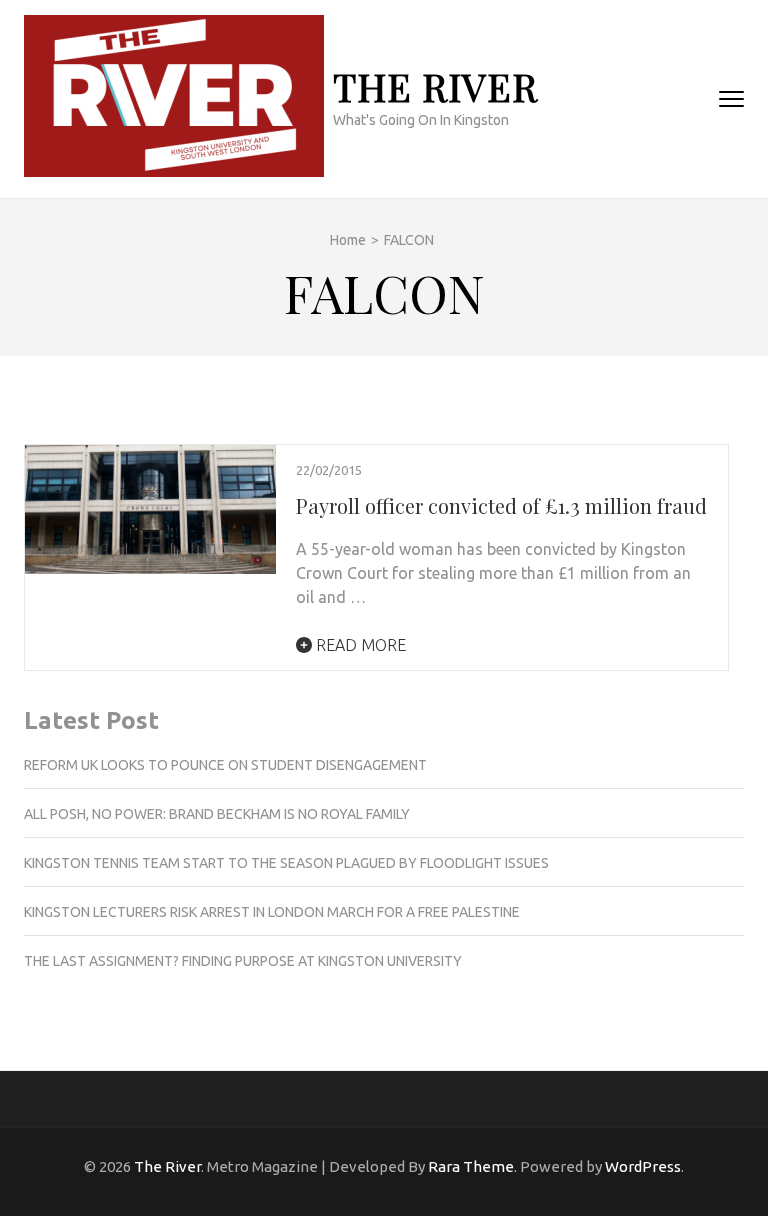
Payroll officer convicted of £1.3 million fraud (501, 505)
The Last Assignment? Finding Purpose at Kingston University (243, 961)
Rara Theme (471, 1166)
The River (435, 86)
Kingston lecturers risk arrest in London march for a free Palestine (272, 912)
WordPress (643, 1166)
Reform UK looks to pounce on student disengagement (225, 765)
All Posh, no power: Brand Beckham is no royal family (217, 814)
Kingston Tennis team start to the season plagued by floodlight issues (286, 863)
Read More (359, 645)
